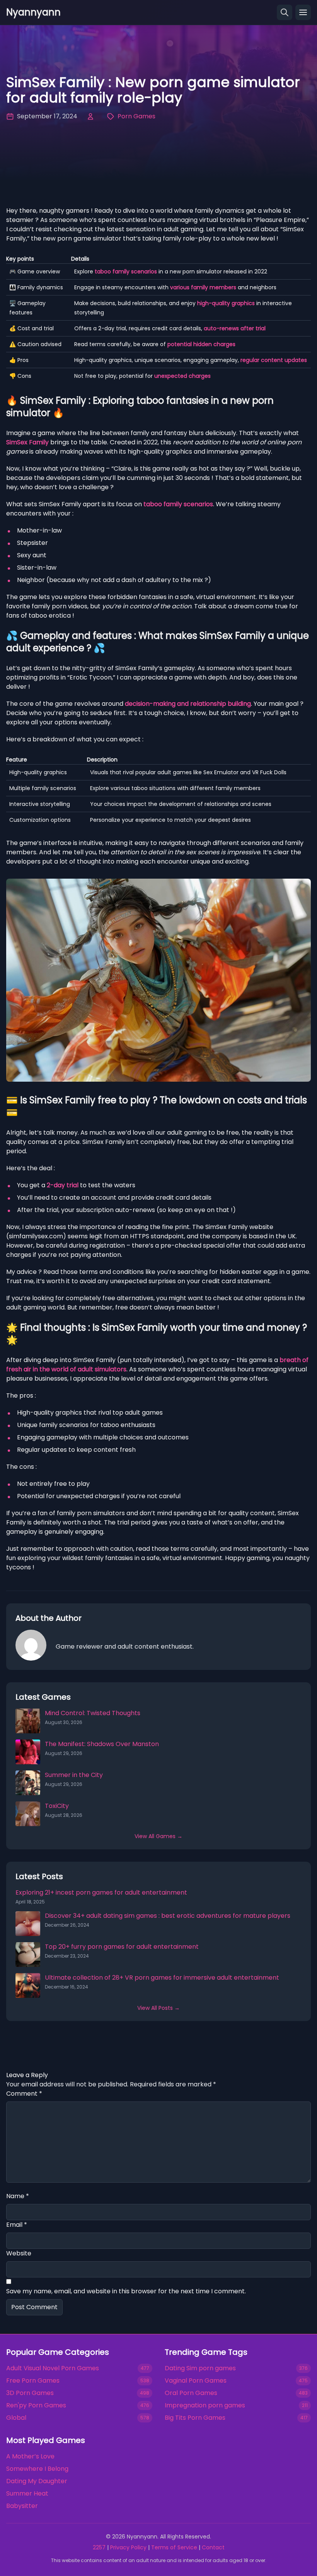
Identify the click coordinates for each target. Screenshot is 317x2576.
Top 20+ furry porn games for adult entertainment (122, 1947)
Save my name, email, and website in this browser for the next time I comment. (126, 2291)
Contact (213, 2547)
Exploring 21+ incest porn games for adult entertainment (101, 1892)
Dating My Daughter (37, 2481)
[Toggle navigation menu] (303, 12)
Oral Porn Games (191, 2393)
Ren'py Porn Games (36, 2405)
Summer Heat (27, 2493)
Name (18, 2196)
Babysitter (22, 2506)
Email (17, 2225)
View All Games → (158, 1836)
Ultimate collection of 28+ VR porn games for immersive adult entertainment (162, 1978)
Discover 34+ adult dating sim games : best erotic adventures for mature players (168, 1916)
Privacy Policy (128, 2547)
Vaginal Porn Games (196, 2381)
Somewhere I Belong (37, 2469)
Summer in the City (74, 1775)
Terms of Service (174, 2547)
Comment (24, 2094)
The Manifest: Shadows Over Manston (102, 1744)
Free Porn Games (33, 2381)
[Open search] (285, 12)
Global (16, 2418)
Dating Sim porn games (200, 2368)
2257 (99, 2547)
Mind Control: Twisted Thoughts (93, 1713)
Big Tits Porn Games (195, 2418)
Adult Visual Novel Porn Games (53, 2368)
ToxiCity (57, 1806)
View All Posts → (158, 2008)
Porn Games (136, 116)
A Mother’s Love (30, 2456)
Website (19, 2253)
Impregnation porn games (205, 2405)
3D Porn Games (30, 2393)
